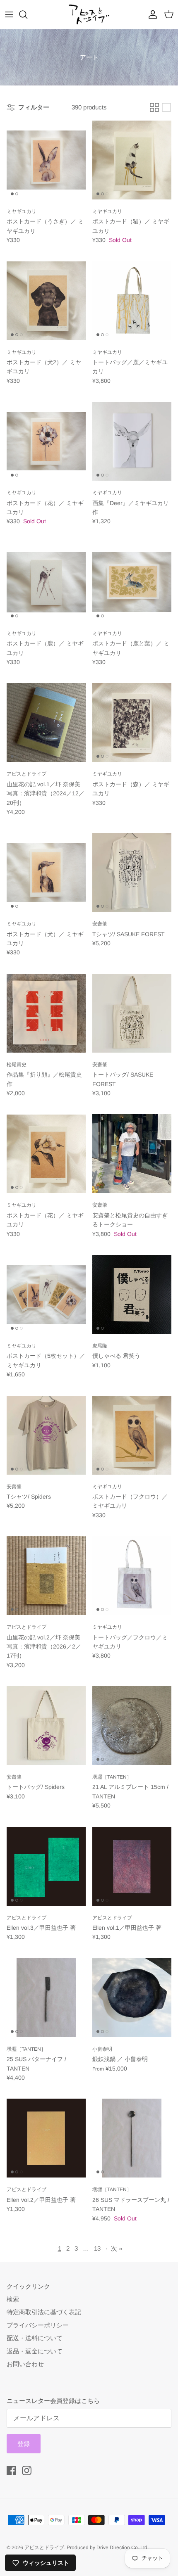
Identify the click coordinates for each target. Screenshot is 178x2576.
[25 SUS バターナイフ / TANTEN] (46, 1998)
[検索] (27, 14)
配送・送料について (35, 2338)
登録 (24, 2444)
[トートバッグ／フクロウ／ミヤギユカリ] (132, 1576)
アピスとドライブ (44, 2548)
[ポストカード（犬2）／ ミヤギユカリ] (46, 301)
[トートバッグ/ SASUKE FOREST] (132, 1013)
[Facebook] (11, 2470)
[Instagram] (27, 2470)
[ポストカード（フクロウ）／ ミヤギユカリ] (132, 1435)
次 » (117, 2248)
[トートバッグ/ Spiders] (46, 1726)
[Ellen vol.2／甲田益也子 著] (46, 2138)
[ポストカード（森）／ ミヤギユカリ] (132, 722)
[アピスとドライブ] (89, 14)
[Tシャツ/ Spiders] (46, 1435)
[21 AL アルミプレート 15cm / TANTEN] (132, 1726)
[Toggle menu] (9, 14)
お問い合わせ (25, 2364)
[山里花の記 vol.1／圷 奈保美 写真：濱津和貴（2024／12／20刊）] (46, 722)
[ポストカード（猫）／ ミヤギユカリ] (132, 160)
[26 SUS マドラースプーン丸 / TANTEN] (132, 2138)
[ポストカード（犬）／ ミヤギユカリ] (46, 872)
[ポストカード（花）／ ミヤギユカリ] (46, 441)
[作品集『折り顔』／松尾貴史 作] (46, 1013)
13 (97, 2248)
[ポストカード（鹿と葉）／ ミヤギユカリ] (132, 582)
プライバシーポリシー (38, 2325)
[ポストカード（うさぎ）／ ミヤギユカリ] (46, 160)
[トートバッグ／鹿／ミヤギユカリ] (132, 301)
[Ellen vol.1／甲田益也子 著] (132, 1866)
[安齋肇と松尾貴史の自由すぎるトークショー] (132, 1154)
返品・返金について (35, 2351)
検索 (13, 2299)
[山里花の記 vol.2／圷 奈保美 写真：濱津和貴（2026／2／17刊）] (46, 1576)
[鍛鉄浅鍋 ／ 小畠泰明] (132, 1998)
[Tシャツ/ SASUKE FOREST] (132, 872)
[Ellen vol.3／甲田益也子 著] (46, 1866)
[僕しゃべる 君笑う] (132, 1294)
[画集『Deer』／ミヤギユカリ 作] (132, 441)
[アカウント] (151, 14)
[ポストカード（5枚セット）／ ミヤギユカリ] (46, 1294)
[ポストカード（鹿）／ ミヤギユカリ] (46, 582)
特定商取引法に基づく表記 (44, 2312)
